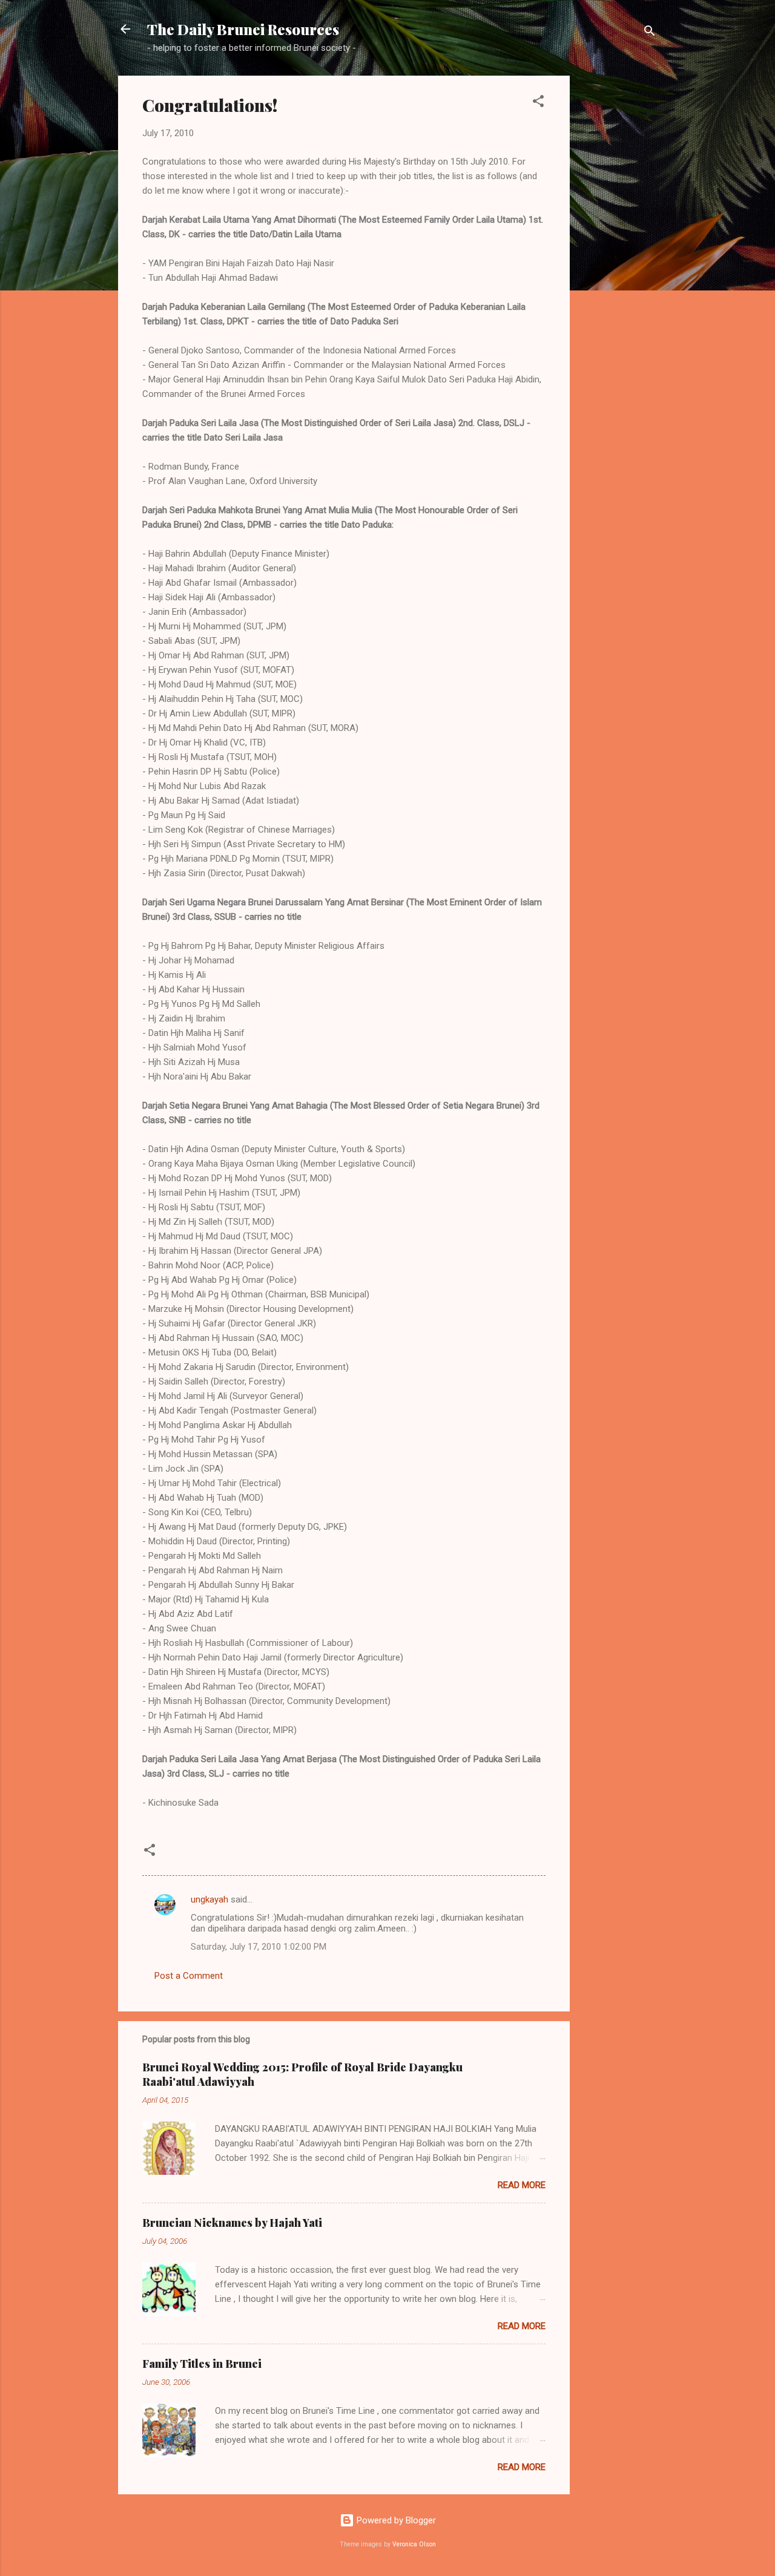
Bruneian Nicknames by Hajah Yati (232, 2223)
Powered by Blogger (395, 2520)
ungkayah (209, 1899)
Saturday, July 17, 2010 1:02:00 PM (259, 1947)
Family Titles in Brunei (202, 2364)
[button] (538, 103)
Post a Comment (189, 1976)
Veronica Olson (414, 2544)
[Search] (650, 33)
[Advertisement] (618, 257)
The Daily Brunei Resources (243, 29)
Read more (522, 2185)
